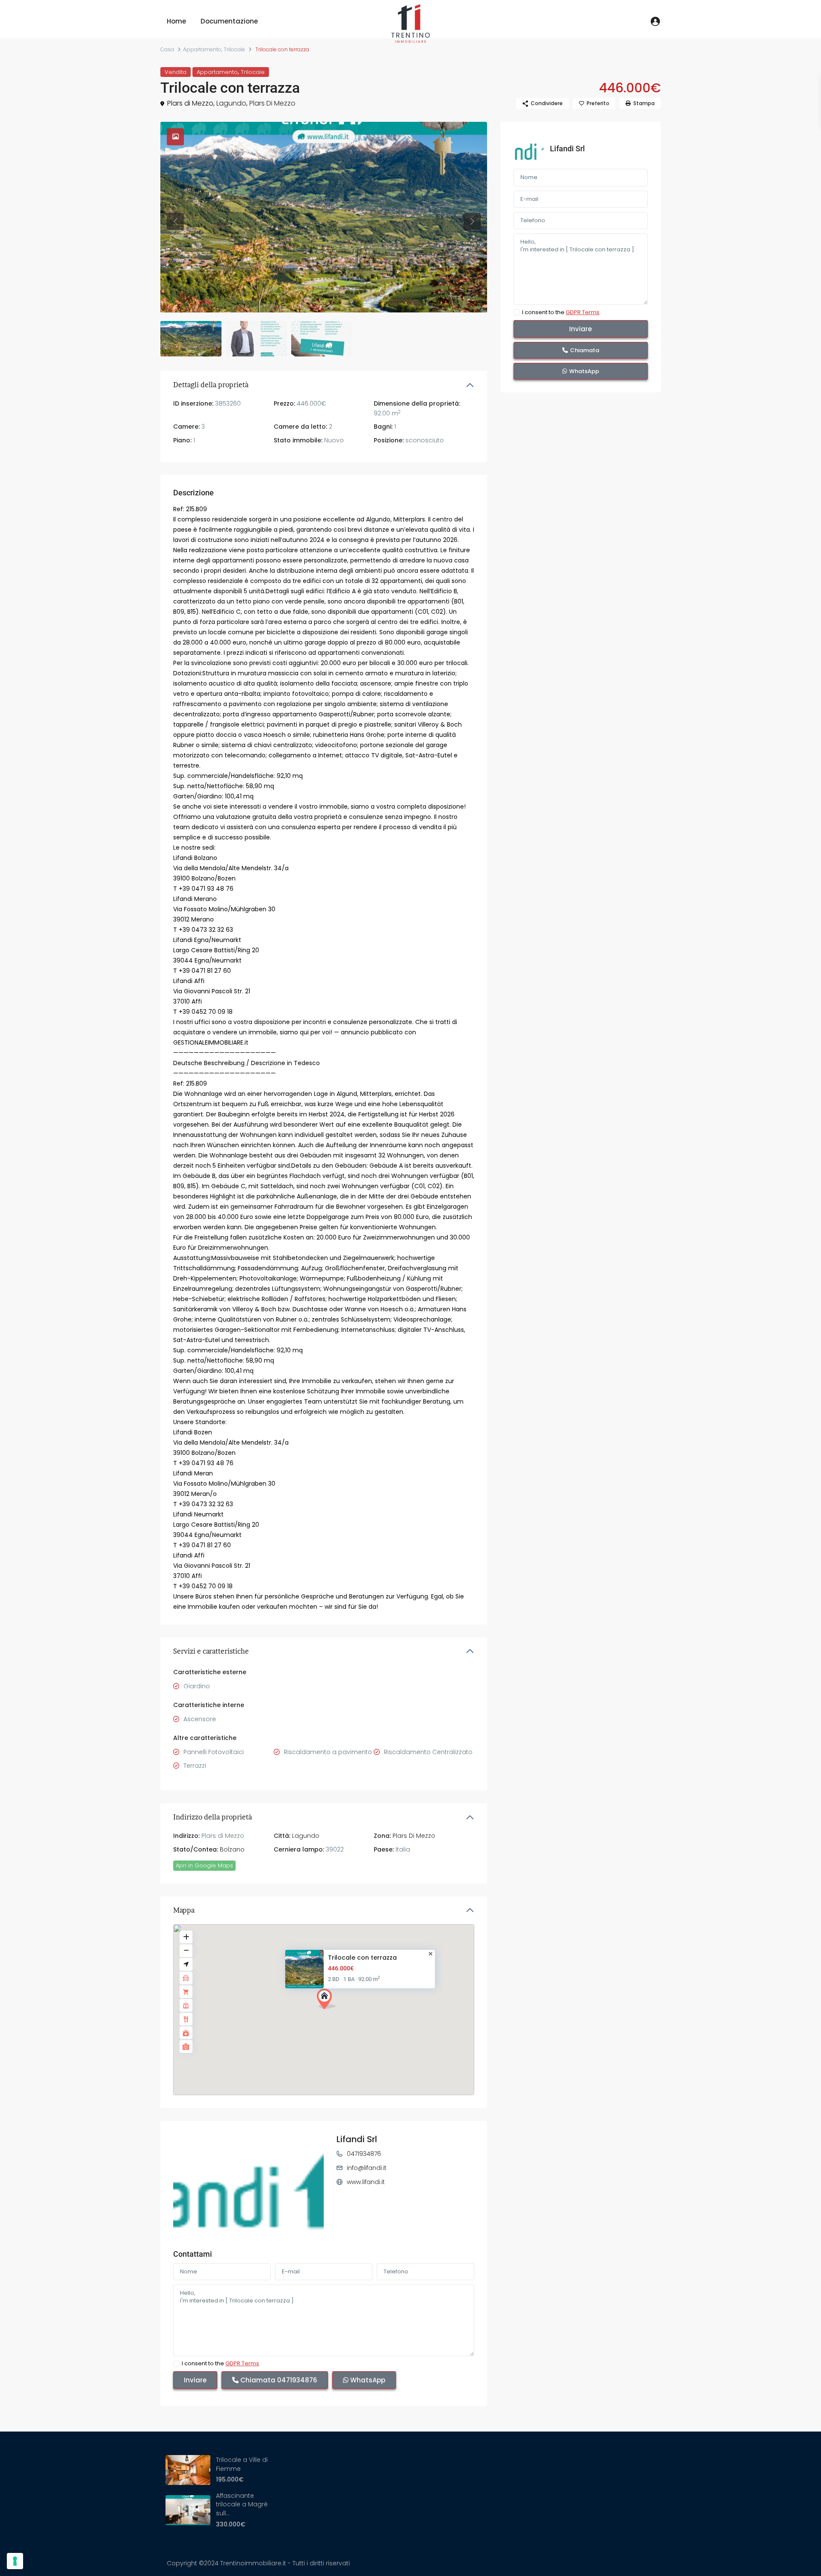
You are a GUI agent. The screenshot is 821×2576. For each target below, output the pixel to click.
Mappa (184, 1910)
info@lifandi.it (367, 2168)
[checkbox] (176, 2364)
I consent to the (220, 2364)
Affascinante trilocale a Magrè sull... (242, 2504)
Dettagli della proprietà (211, 385)
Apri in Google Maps (204, 1865)
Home (176, 21)
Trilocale (234, 49)
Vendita (176, 72)
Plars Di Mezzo (272, 103)
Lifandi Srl (357, 2139)
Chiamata (278, 2380)
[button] (329, 2001)
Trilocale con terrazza (362, 1957)
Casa (167, 49)
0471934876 (364, 2154)
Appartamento (202, 49)
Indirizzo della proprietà (213, 1817)
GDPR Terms (242, 2363)
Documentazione (229, 21)
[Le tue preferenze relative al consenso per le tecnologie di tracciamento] (15, 2561)
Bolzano (232, 1849)
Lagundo (231, 103)
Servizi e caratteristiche (211, 1651)
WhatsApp (367, 2380)
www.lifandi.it (366, 2182)
